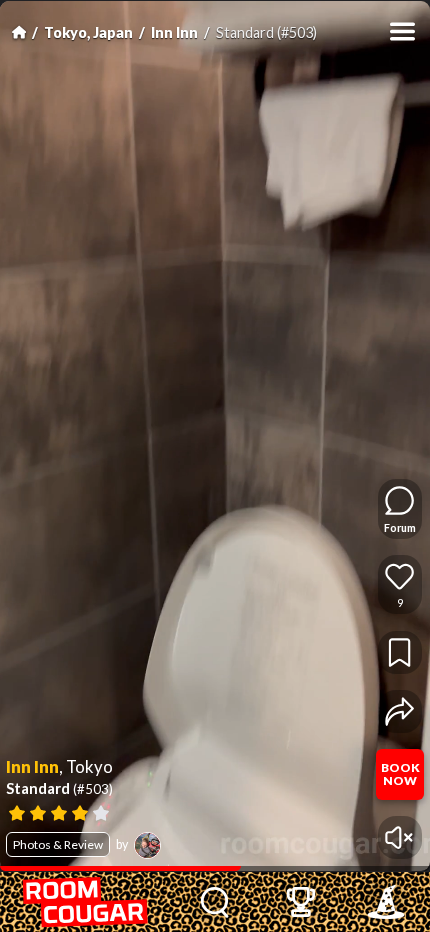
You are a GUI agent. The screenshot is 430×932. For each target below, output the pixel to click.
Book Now (400, 774)
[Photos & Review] (188, 811)
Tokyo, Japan (88, 32)
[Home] (19, 32)
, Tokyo (86, 767)
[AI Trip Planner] (385, 902)
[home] (86, 902)
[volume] (399, 837)
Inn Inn (174, 32)
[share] (399, 711)
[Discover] (215, 902)
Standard (59, 788)
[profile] (147, 845)
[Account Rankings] (300, 902)
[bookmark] (399, 652)
